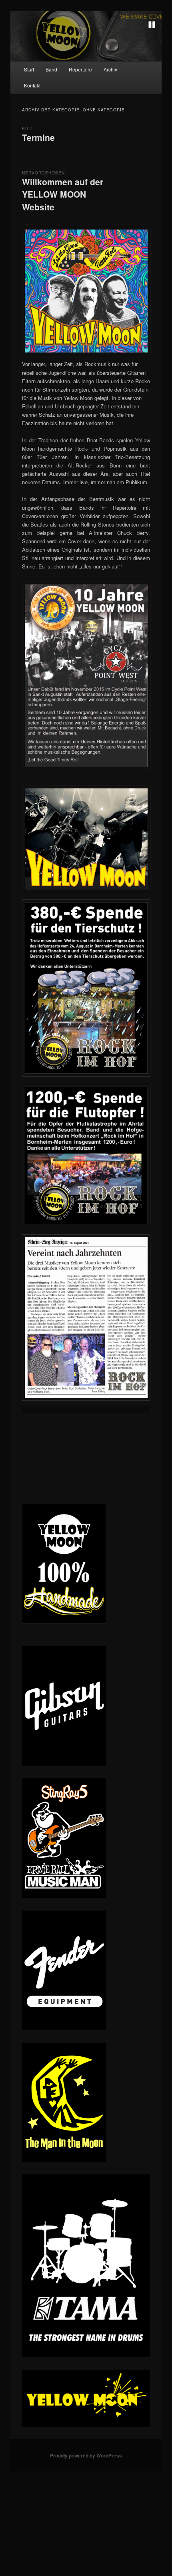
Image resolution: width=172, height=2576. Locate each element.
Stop (152, 25)
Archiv (110, 69)
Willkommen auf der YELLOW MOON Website (63, 194)
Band (51, 69)
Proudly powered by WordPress (86, 2455)
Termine (38, 137)
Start (29, 69)
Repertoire (80, 69)
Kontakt (32, 85)
